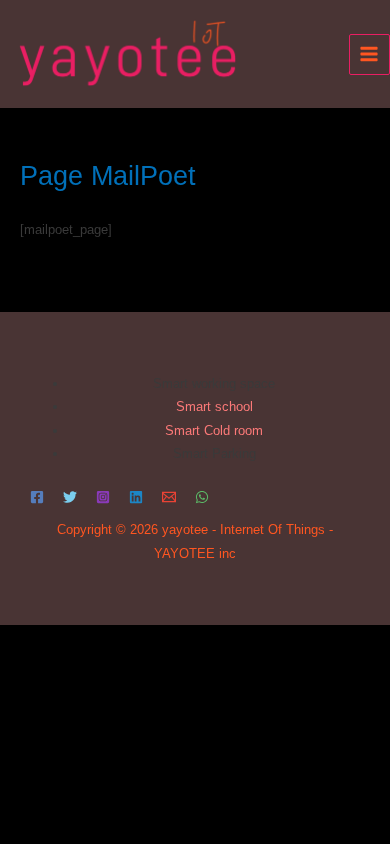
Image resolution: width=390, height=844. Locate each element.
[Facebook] (37, 497)
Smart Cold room (214, 430)
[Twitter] (70, 497)
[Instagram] (103, 497)
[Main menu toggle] (369, 54)
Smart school (214, 406)
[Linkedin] (136, 497)
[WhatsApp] (202, 497)
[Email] (169, 497)
